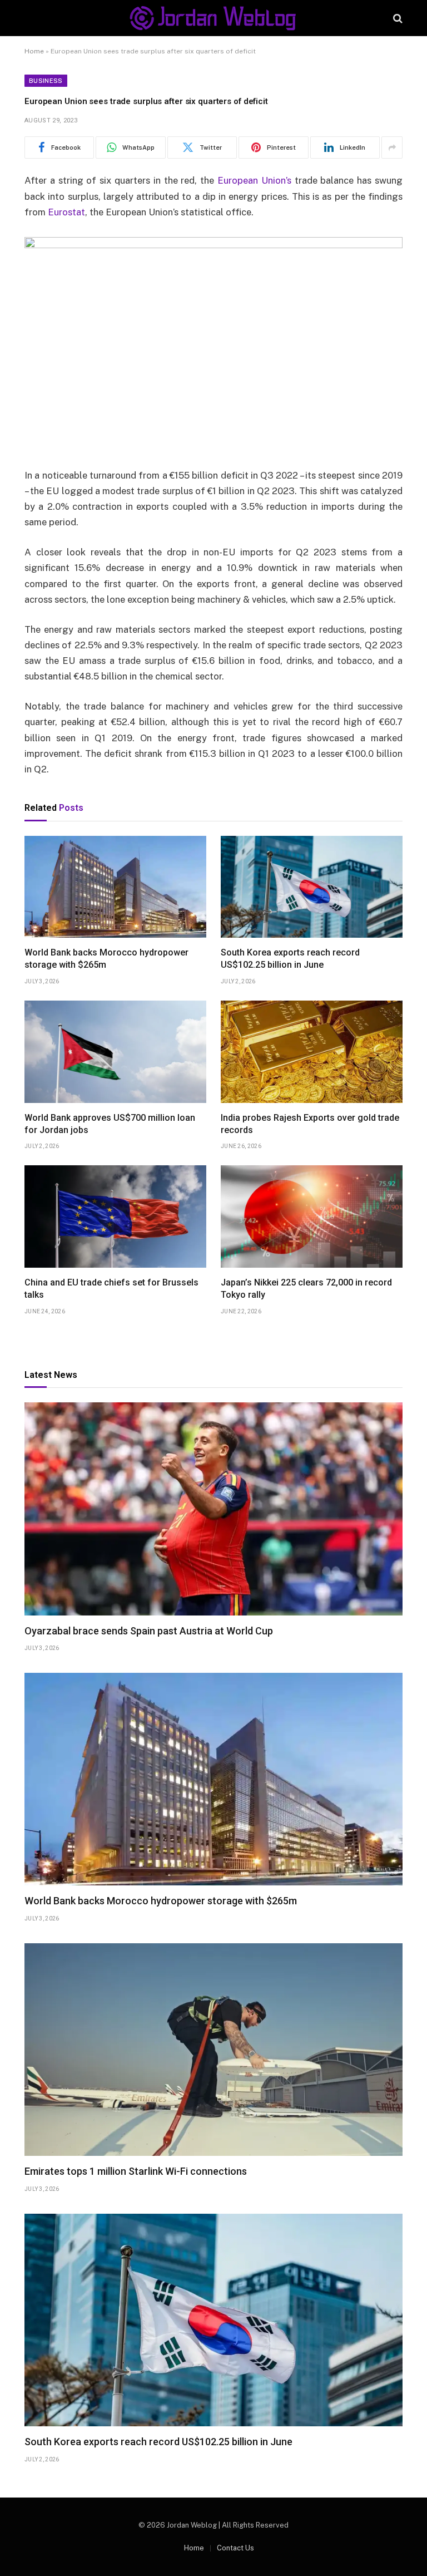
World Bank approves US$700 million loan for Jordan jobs (110, 1124)
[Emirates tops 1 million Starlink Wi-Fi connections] (213, 2050)
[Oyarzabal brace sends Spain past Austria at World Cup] (213, 1509)
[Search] (397, 18)
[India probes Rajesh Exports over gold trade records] (312, 1052)
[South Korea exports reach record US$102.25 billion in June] (312, 887)
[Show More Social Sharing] (392, 147)
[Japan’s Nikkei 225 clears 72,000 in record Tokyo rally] (312, 1216)
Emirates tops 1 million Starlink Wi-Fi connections (136, 2171)
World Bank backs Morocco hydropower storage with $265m (106, 959)
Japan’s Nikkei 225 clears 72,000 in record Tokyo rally (306, 1289)
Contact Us (235, 2548)
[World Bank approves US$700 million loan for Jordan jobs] (115, 1052)
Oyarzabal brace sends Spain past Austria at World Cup (149, 1631)
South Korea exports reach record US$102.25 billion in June (290, 959)
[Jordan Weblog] (213, 18)
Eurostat (66, 212)
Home (34, 51)
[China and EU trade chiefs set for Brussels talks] (115, 1216)
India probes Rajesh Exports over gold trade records (310, 1124)
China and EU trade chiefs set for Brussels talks (111, 1289)
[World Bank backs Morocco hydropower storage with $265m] (115, 887)
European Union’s (254, 180)
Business (46, 81)
